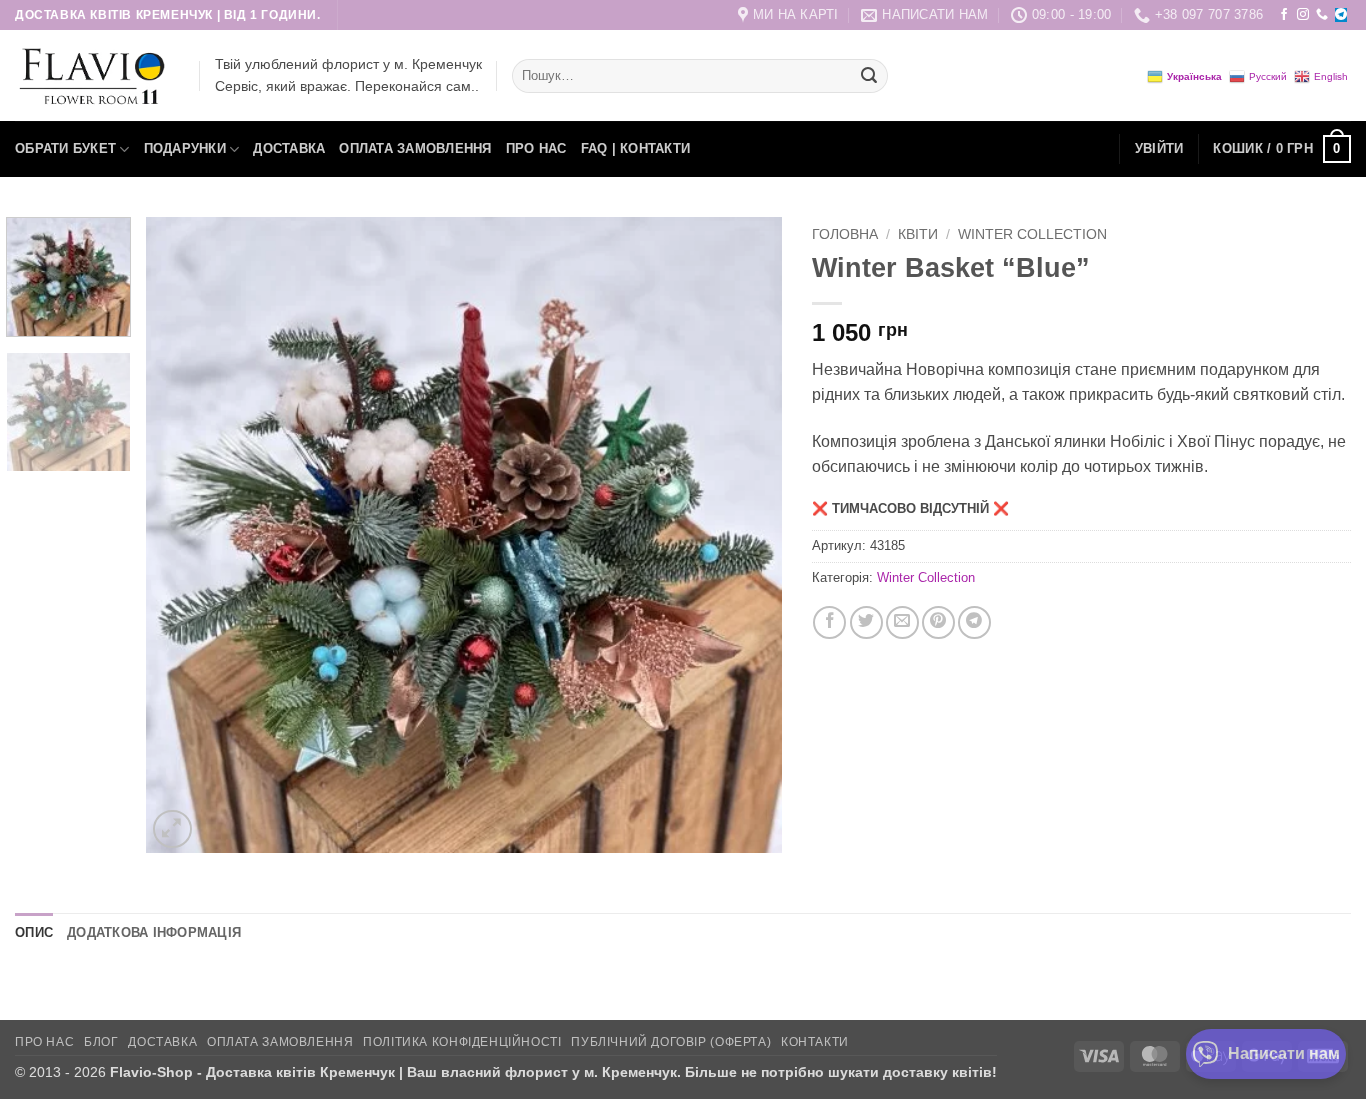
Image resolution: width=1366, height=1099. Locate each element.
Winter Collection (1032, 234)
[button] (1159, 149)
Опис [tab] (34, 932)
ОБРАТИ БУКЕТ (65, 148)
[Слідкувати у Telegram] (1341, 15)
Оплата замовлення (415, 148)
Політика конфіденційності (462, 1042)
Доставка (289, 148)
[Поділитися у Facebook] (829, 622)
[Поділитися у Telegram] (974, 622)
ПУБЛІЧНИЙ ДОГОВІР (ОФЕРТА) (671, 1042)
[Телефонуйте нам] (1322, 15)
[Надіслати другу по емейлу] (902, 622)
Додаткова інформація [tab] (154, 932)
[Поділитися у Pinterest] (938, 622)
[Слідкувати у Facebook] (1284, 15)
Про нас (536, 148)
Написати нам (1284, 1053)
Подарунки (185, 148)
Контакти (815, 1042)
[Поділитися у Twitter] (866, 622)
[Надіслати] (869, 76)
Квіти (918, 234)
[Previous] (184, 535)
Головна (845, 234)
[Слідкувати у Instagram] (1303, 15)
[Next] (744, 535)
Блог (101, 1042)
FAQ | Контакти (636, 148)
